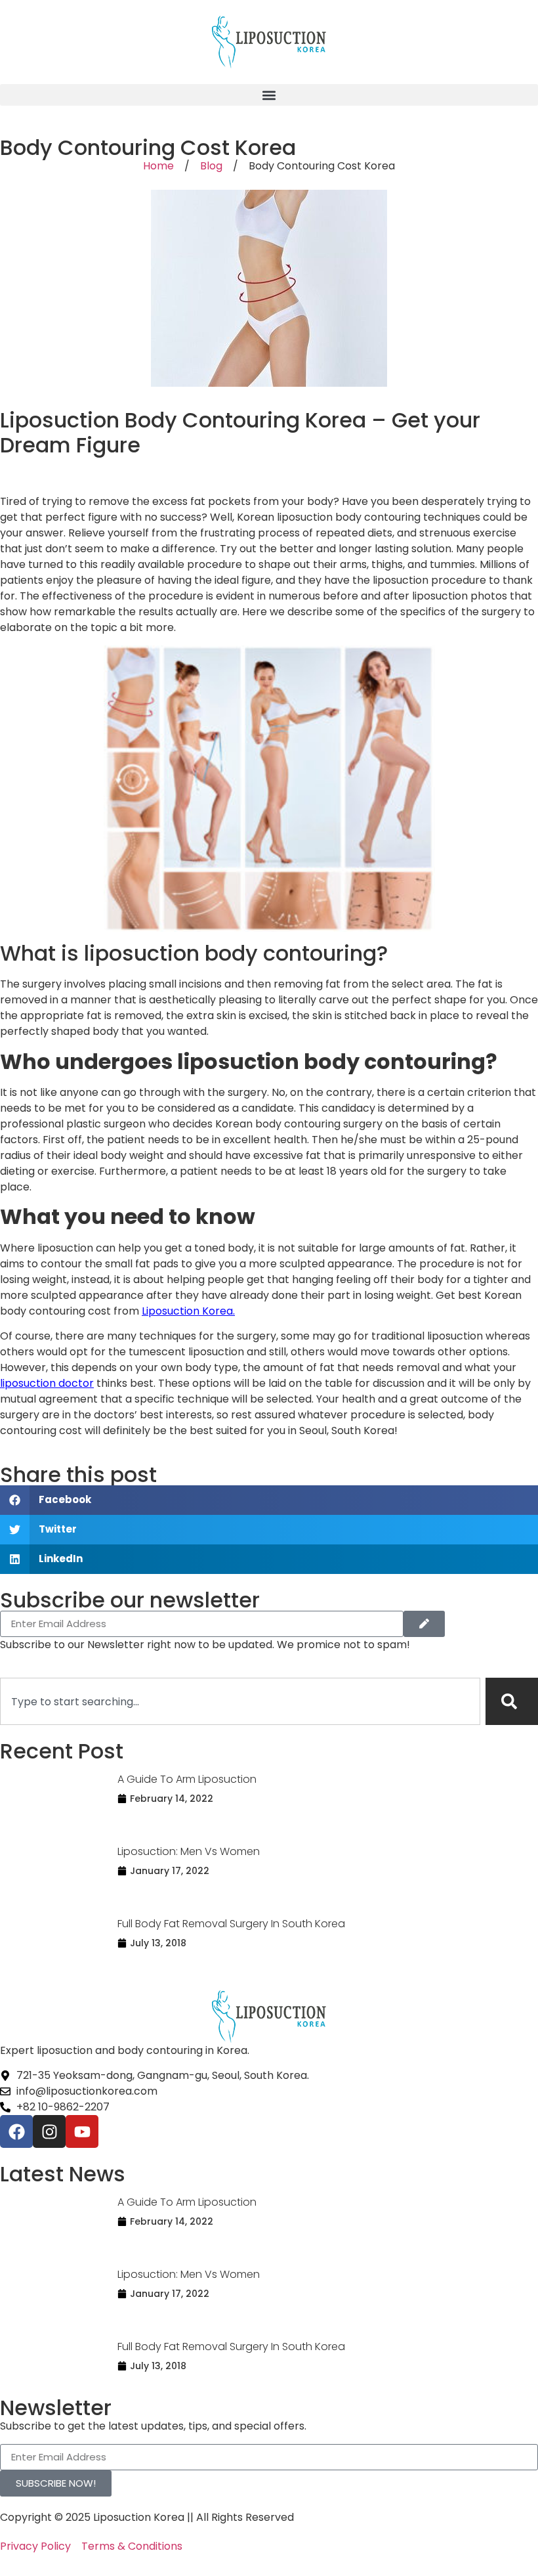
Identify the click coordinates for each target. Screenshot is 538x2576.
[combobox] (240, 1701)
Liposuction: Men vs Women (189, 1851)
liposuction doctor (47, 1383)
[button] (269, 95)
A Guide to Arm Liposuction (187, 1779)
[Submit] (424, 1624)
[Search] (512, 1701)
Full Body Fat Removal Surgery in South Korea (231, 1924)
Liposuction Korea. (188, 1311)
